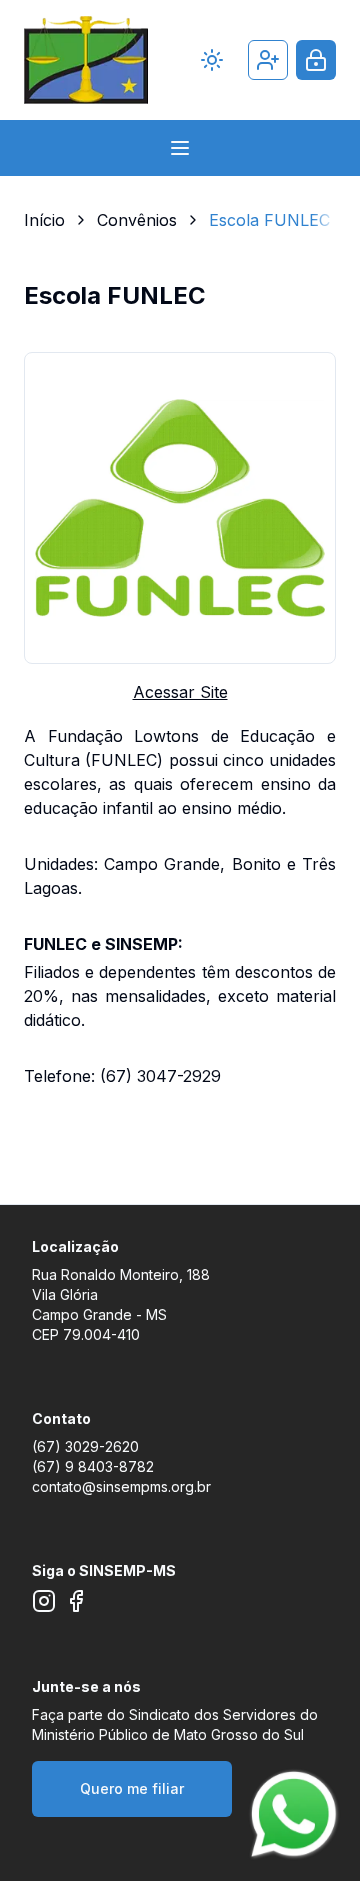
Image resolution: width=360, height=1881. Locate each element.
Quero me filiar (132, 1788)
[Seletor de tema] (212, 60)
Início (44, 220)
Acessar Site (180, 692)
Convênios (137, 220)
